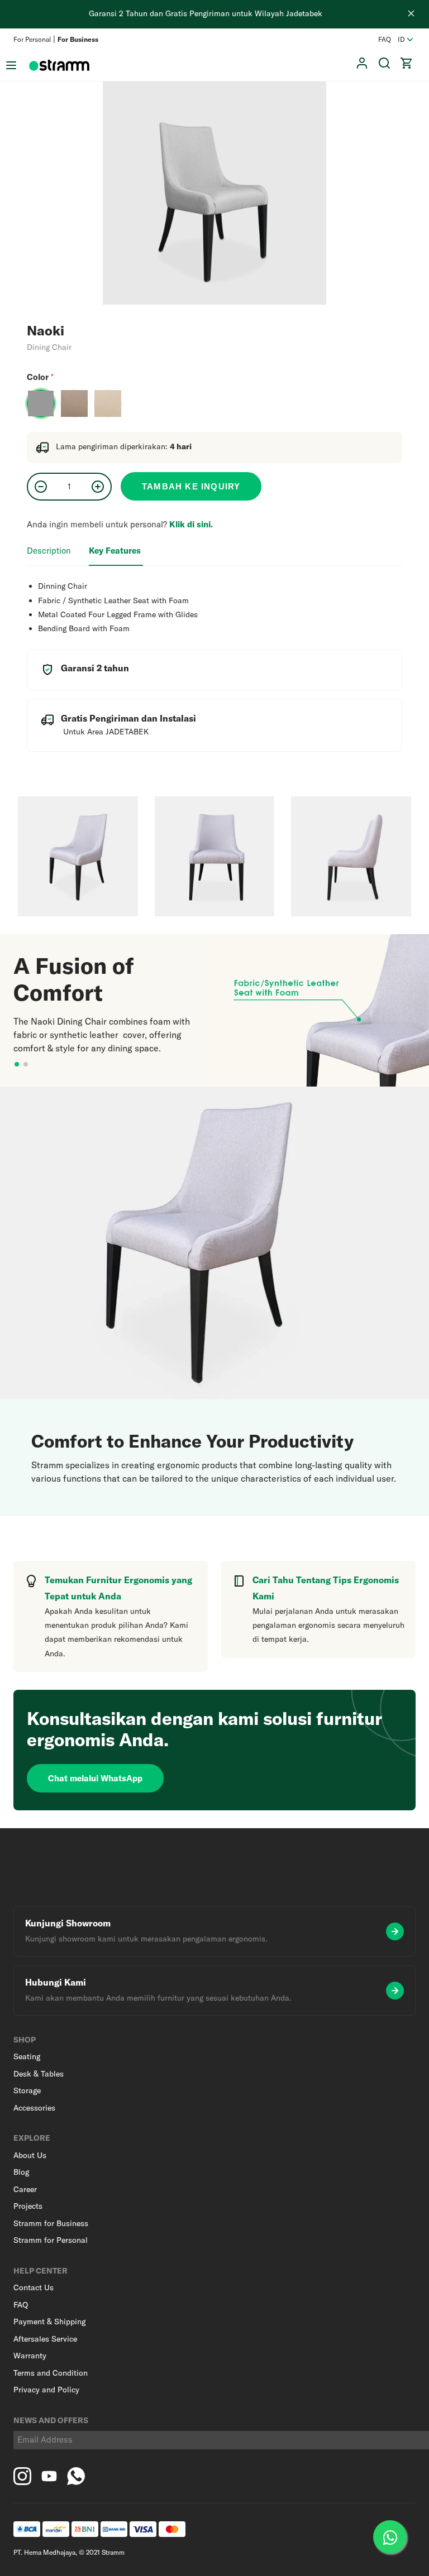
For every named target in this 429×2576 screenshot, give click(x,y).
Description (50, 551)
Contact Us (34, 2287)
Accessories (34, 2108)
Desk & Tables (39, 2074)
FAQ (385, 39)
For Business (78, 39)
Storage (27, 2090)
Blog (21, 2172)
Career (25, 2189)
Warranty (30, 2356)
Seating (27, 2056)
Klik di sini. (191, 524)
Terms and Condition (51, 2373)
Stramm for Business (51, 2223)
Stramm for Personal (51, 2240)
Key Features (116, 551)
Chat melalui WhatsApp (95, 1778)
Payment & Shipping (49, 2322)
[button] (407, 63)
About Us (30, 2155)
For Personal (32, 39)
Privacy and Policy (46, 2390)
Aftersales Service (45, 2339)
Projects (28, 2206)
